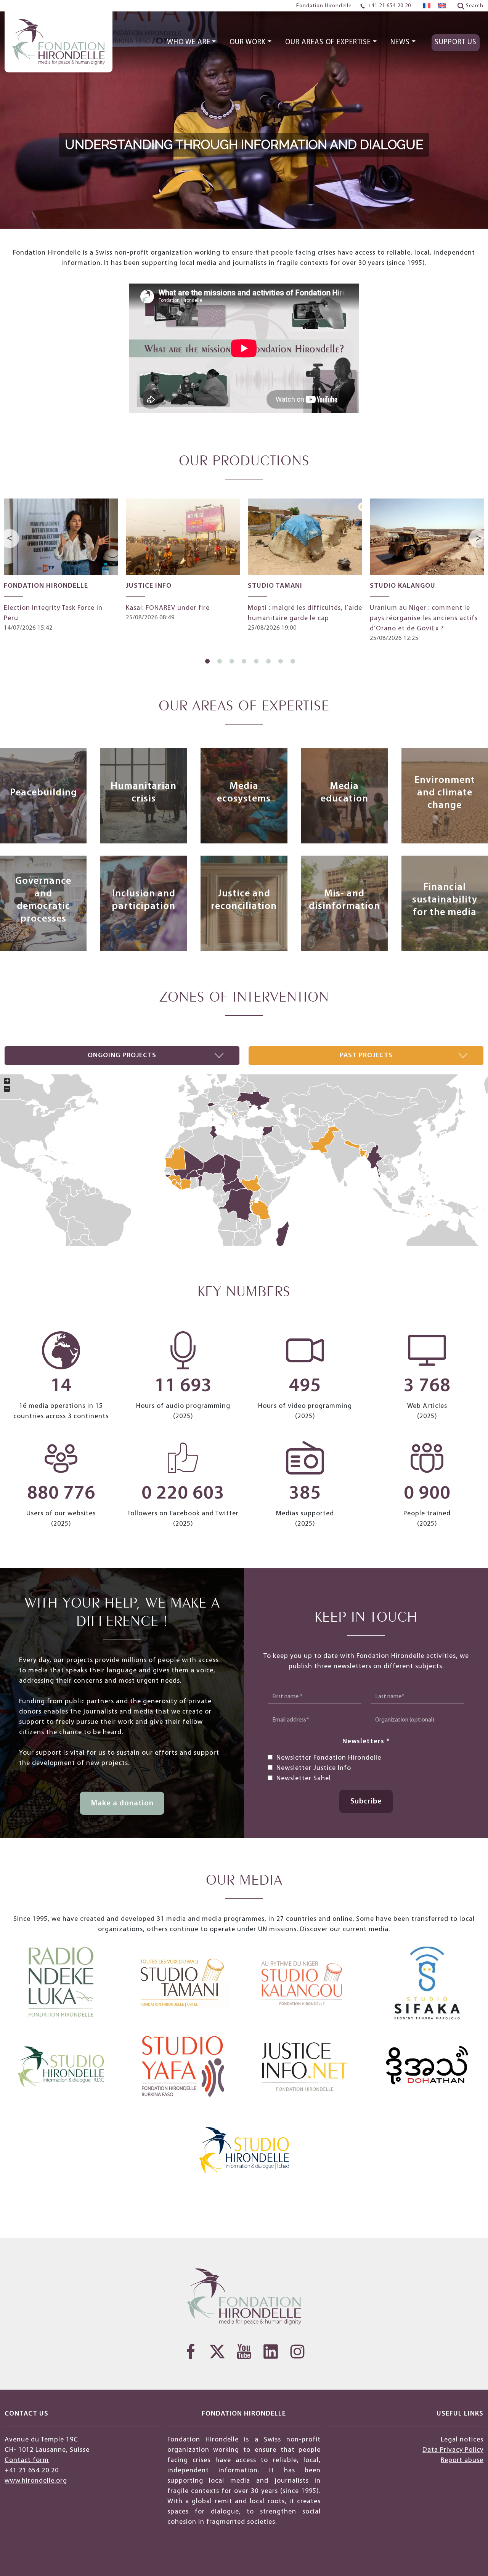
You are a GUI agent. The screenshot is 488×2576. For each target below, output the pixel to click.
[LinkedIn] (271, 2352)
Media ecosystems (244, 793)
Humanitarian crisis (144, 793)
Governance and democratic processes (43, 900)
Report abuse (462, 2460)
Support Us (456, 42)
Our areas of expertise (328, 42)
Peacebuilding (43, 793)
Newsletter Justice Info (314, 1768)
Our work (248, 42)
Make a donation (122, 1803)
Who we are (189, 42)
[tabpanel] (61, 566)
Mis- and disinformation (344, 900)
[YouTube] (244, 2352)
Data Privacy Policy (453, 2450)
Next (479, 539)
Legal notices (462, 2440)
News (400, 42)
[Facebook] (191, 2352)
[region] (244, 114)
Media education (344, 793)
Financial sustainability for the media (445, 900)
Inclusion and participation (144, 900)
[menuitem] (427, 6)
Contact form (27, 2460)
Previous (11, 539)
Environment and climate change (445, 793)
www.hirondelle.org (36, 2481)
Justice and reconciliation (244, 900)
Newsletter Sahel (304, 1779)
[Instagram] (297, 2352)
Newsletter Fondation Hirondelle (329, 1758)
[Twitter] (217, 2352)
